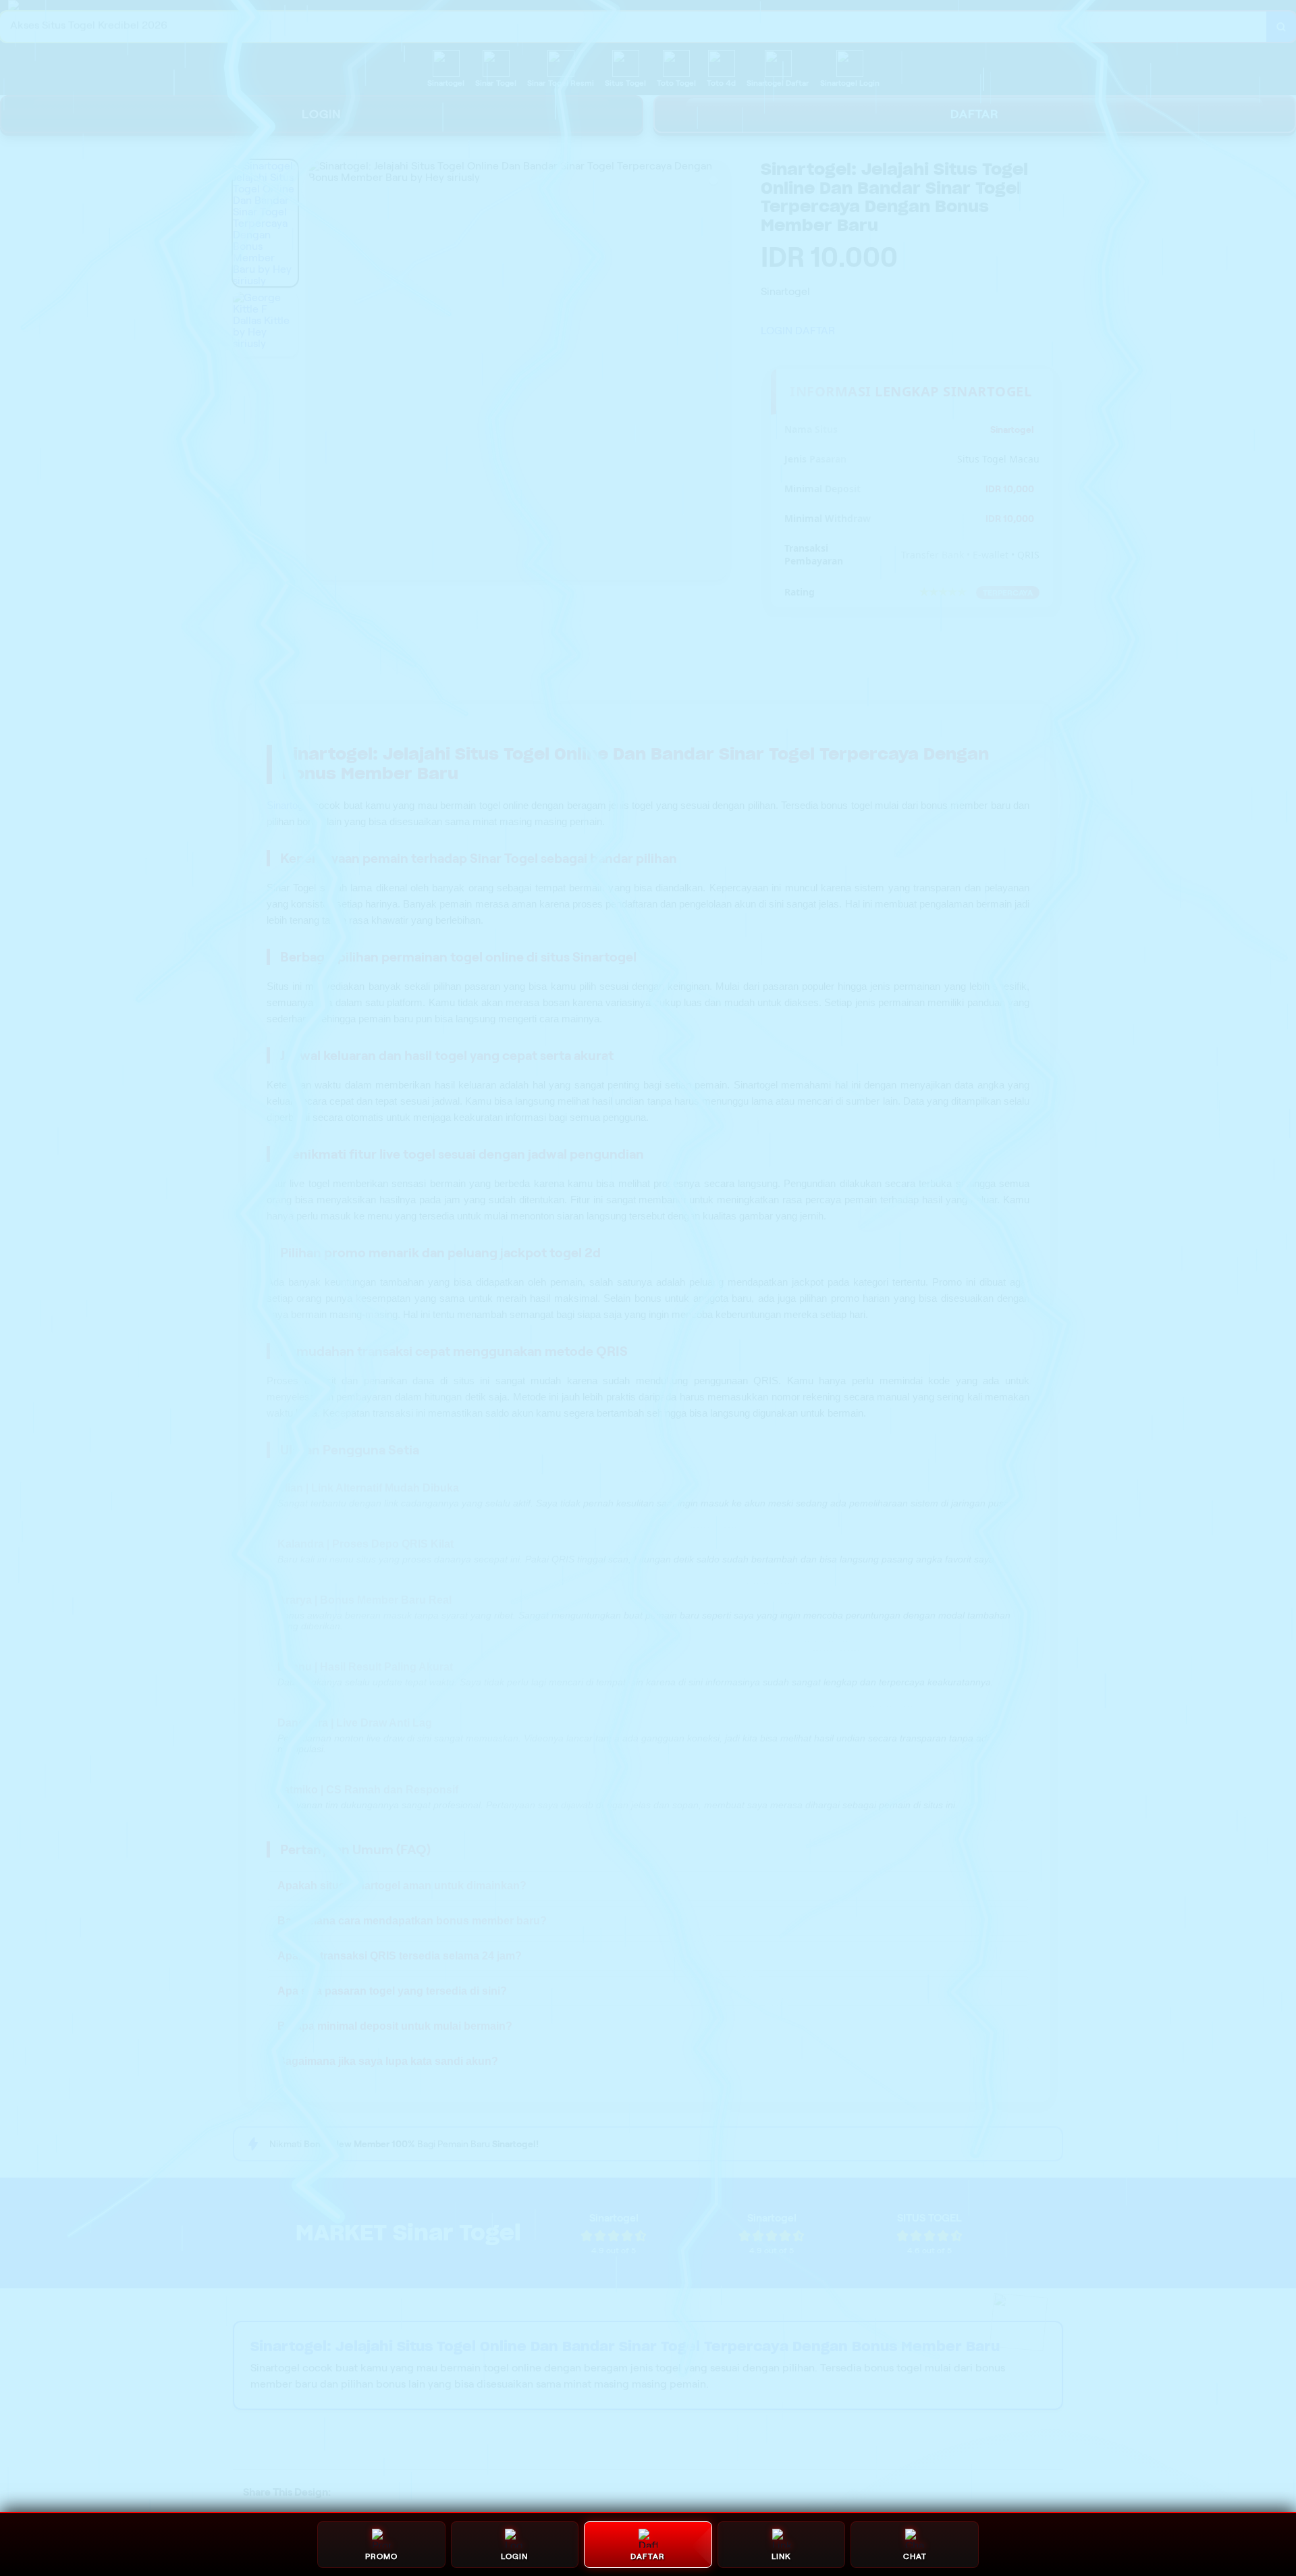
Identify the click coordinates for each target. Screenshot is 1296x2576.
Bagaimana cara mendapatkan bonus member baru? (412, 1921)
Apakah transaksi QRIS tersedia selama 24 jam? (400, 1956)
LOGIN (322, 114)
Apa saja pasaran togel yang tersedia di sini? (392, 1991)
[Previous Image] (319, 372)
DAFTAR (815, 331)
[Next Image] (718, 372)
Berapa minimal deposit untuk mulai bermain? (395, 2026)
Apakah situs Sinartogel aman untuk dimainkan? (402, 1886)
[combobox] (633, 27)
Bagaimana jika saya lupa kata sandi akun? (388, 2061)
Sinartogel (289, 805)
